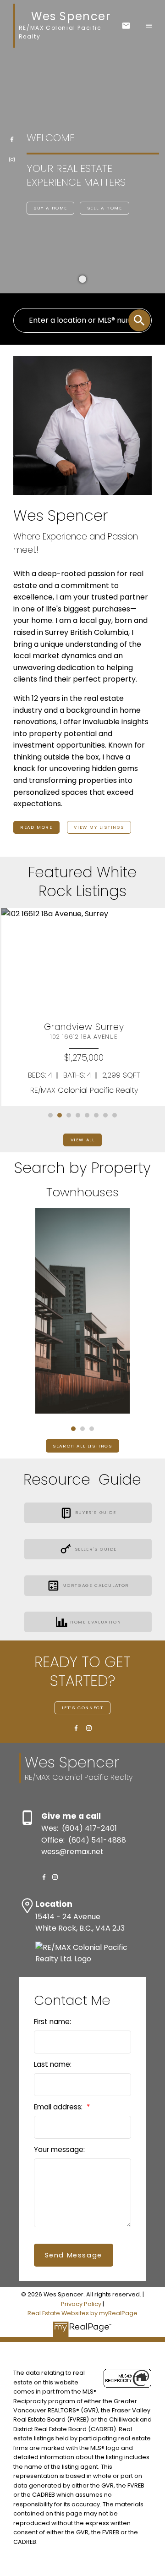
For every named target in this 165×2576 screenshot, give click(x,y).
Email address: (59, 2107)
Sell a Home (105, 208)
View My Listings (99, 827)
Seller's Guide (96, 1549)
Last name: (53, 2064)
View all (83, 1140)
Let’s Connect (83, 1708)
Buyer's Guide (96, 1513)
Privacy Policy (81, 2304)
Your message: (59, 2149)
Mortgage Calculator (96, 1585)
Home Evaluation (96, 1622)
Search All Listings (82, 1446)
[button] (12, 139)
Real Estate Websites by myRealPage (82, 2313)
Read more (36, 827)
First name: (52, 2022)
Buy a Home (50, 208)
